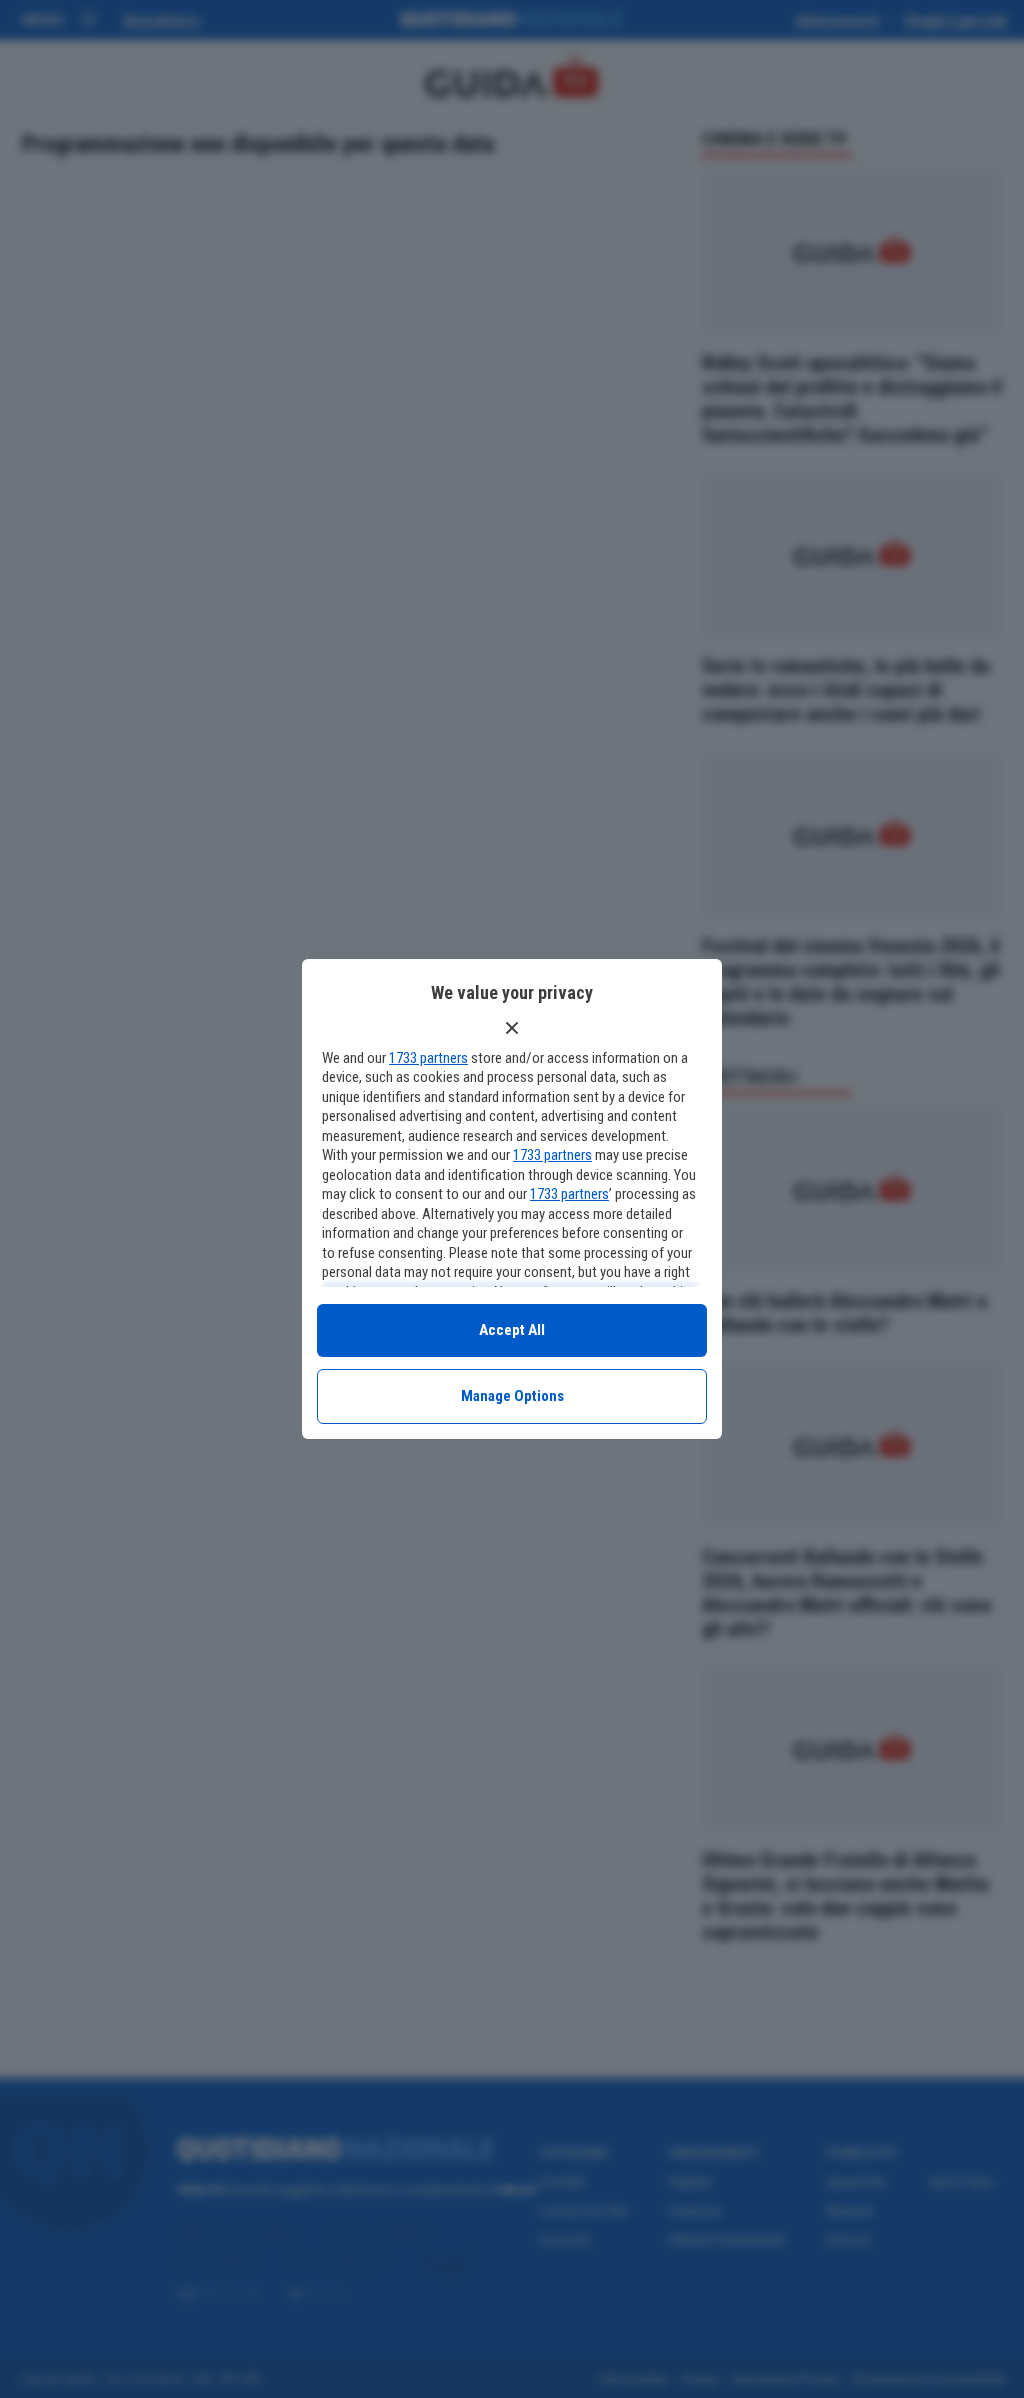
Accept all (512, 1330)
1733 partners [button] (428, 1058)
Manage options (512, 1396)
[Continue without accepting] (512, 1028)
